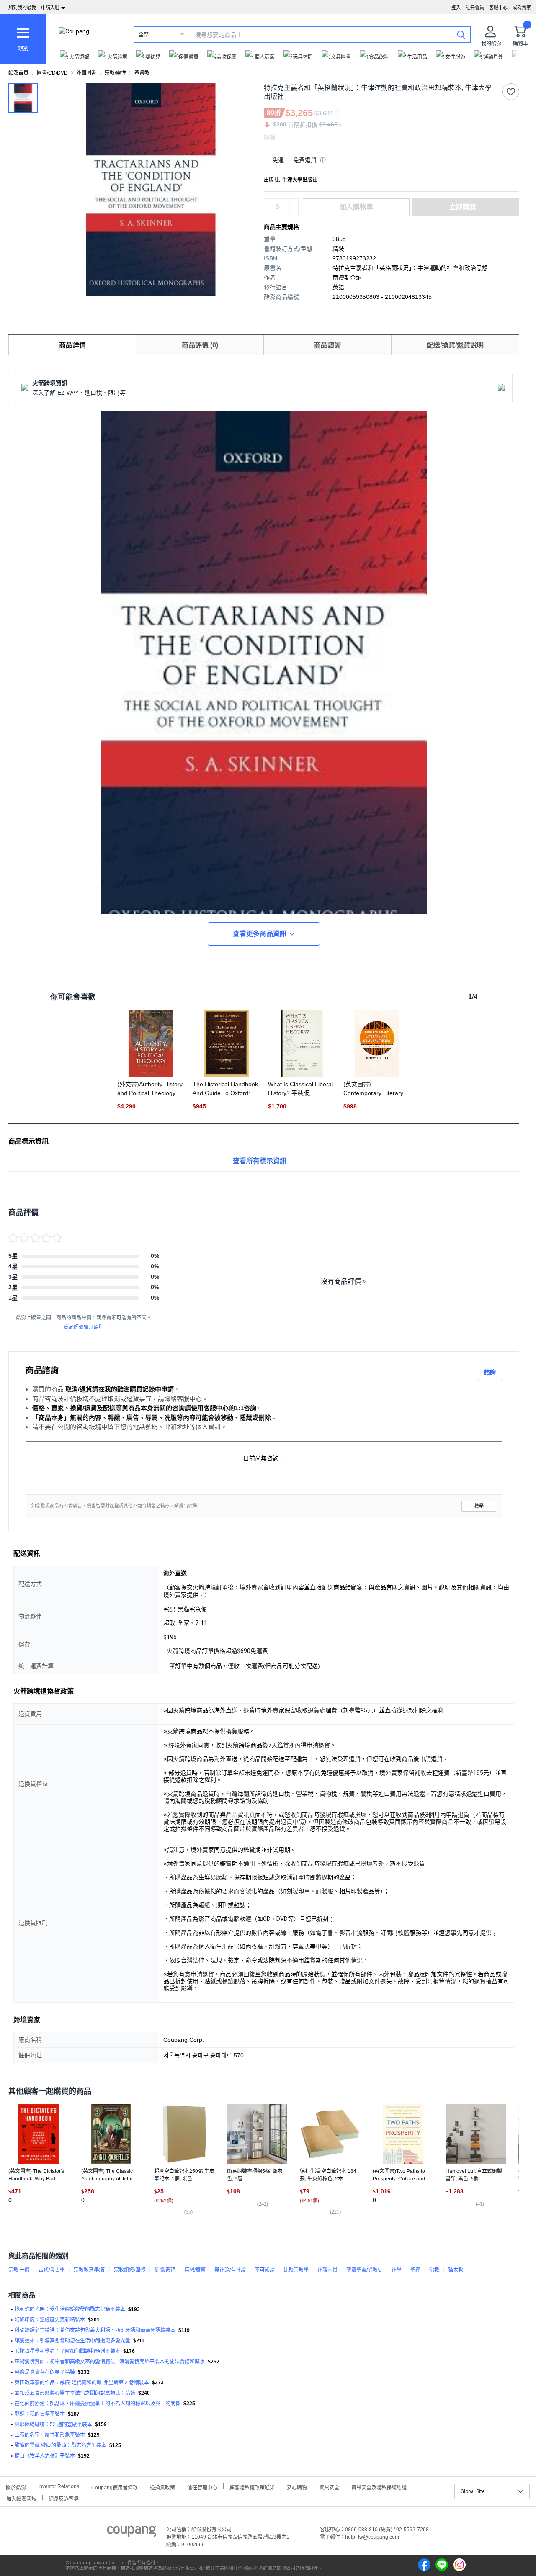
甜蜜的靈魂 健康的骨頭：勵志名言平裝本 (61, 2445)
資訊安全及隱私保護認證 (379, 2487)
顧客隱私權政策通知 (252, 2487)
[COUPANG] (132, 2533)
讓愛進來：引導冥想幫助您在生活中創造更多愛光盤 (72, 2341)
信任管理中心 (202, 2487)
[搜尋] (461, 34)
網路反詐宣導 (64, 2498)
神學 (397, 2270)
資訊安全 (329, 2487)
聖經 (415, 2270)
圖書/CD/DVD (52, 73)
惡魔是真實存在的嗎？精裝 (45, 2372)
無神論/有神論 (230, 2270)
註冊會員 (475, 8)
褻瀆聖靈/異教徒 (365, 2270)
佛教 (434, 2270)
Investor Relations (59, 2486)
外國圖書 (86, 73)
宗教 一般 (19, 2270)
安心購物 (297, 2487)
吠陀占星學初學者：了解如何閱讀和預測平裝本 (67, 2351)
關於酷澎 (16, 2487)
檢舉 (479, 1506)
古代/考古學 (52, 2270)
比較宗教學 (296, 2270)
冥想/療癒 (195, 2270)
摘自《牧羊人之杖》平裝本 (45, 2456)
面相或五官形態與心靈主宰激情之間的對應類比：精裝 (75, 2393)
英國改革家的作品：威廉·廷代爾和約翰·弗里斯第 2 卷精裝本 (82, 2383)
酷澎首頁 (18, 73)
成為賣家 (522, 8)
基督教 (142, 73)
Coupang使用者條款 (115, 2487)
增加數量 (294, 211)
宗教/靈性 (115, 73)
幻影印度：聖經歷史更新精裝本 (50, 2320)
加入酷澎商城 (21, 2498)
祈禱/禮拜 (165, 2270)
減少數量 (294, 203)
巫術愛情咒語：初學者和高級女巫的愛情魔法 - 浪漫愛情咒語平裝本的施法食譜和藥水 (110, 2362)
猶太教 (456, 2270)
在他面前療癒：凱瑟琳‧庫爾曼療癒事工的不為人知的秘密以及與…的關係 (98, 2404)
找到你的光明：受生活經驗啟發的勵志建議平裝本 (70, 2309)
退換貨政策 (162, 2487)
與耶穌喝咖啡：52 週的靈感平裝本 (53, 2424)
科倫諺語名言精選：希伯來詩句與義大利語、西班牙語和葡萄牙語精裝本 (95, 2330)
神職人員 (327, 2270)
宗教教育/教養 (89, 2270)
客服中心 (498, 8)
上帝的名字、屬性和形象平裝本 (50, 2435)
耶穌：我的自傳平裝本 (40, 2414)
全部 (144, 35)
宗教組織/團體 (130, 2270)
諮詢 (490, 1372)
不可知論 (265, 2270)
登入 (456, 8)
